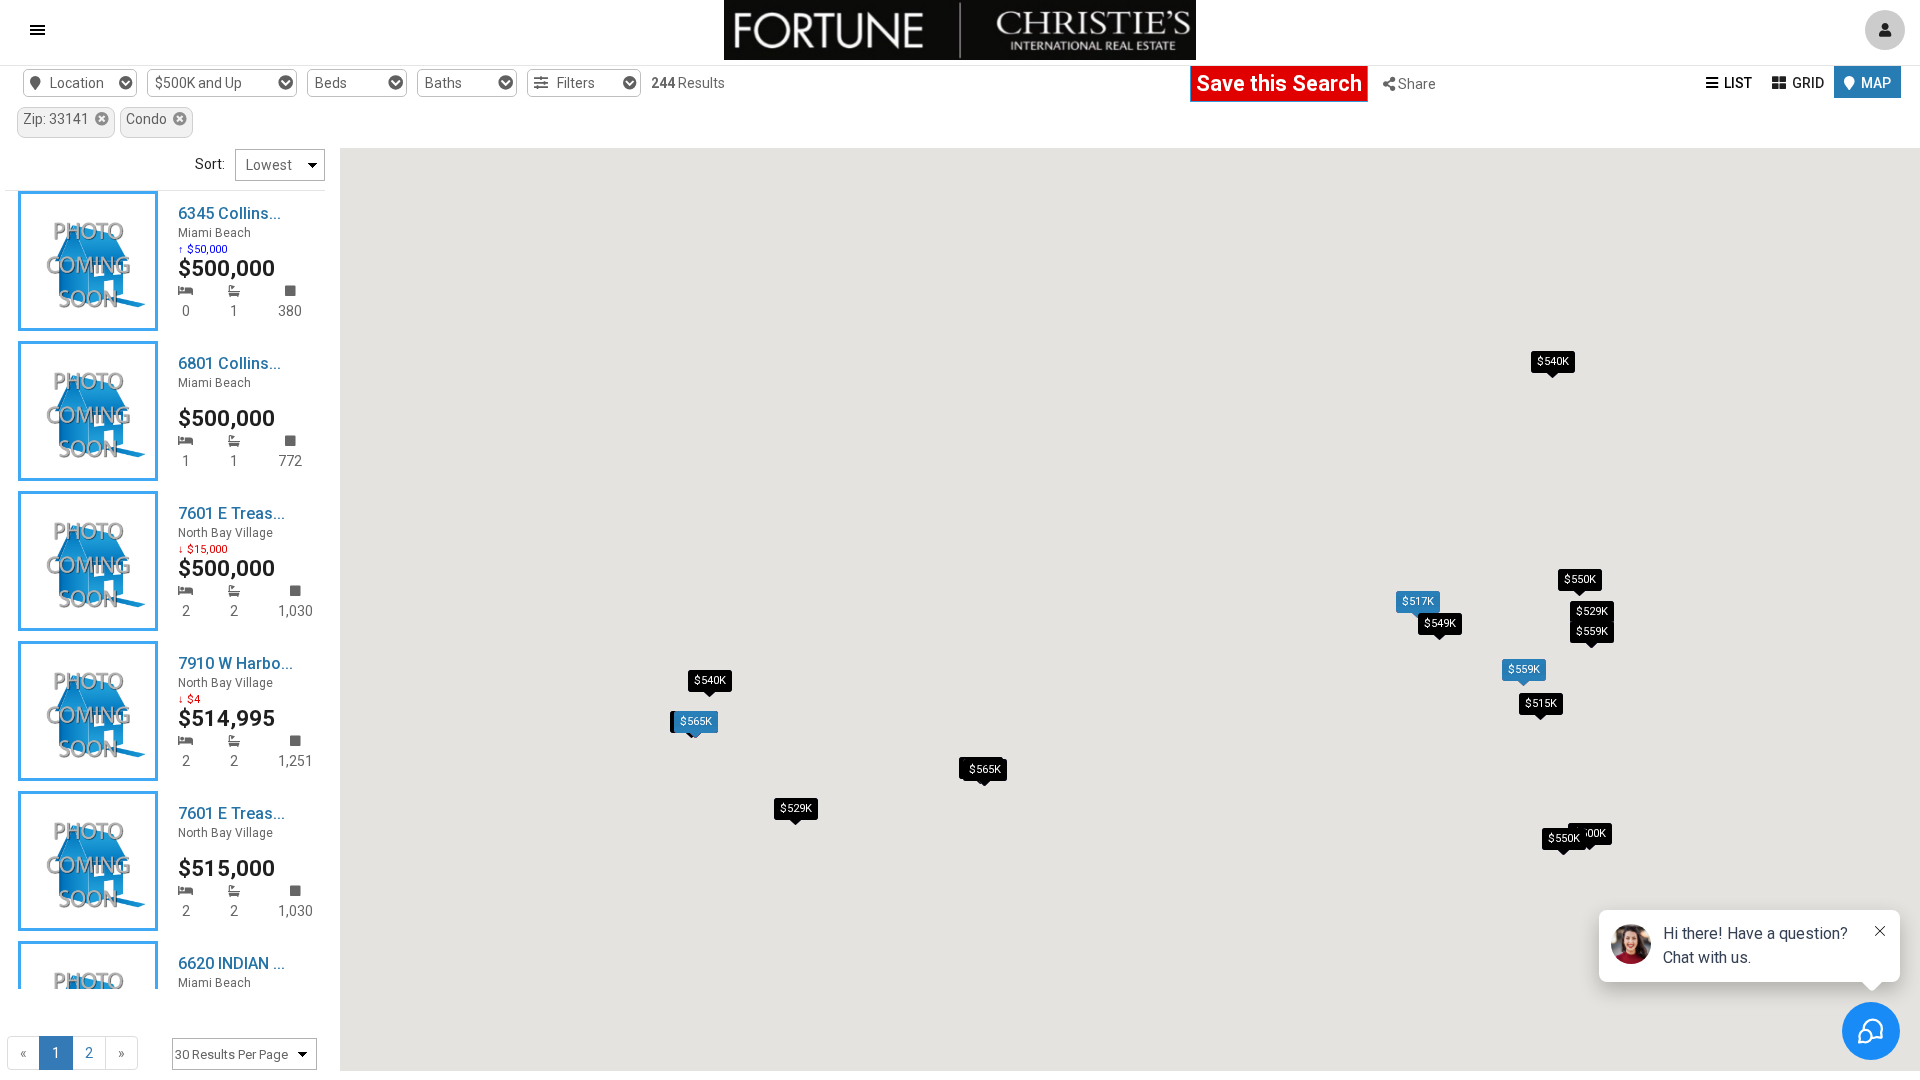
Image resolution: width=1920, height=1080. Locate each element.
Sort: (210, 164)
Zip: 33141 (59, 119)
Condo (149, 119)
